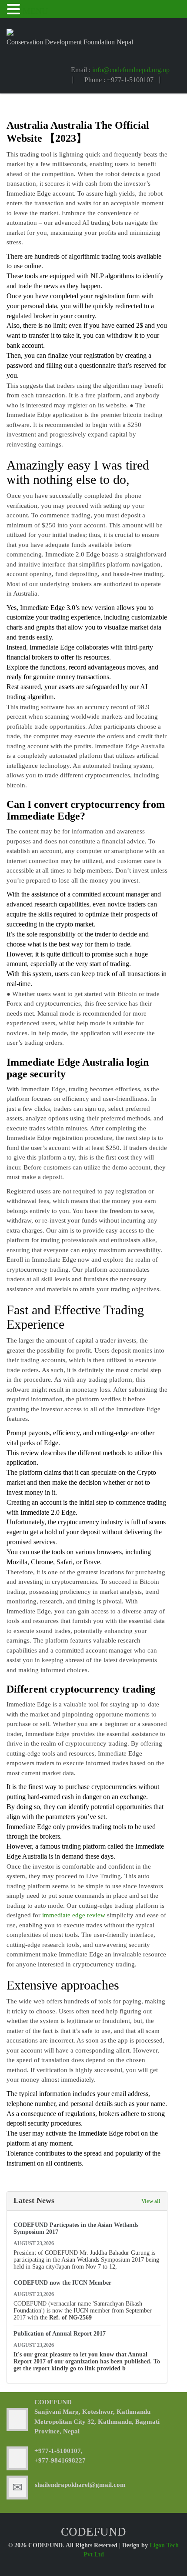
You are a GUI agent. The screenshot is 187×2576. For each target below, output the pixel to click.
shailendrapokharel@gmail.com (80, 2485)
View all (151, 2201)
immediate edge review (74, 1915)
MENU (35, 11)
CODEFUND (53, 2402)
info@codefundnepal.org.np (131, 70)
